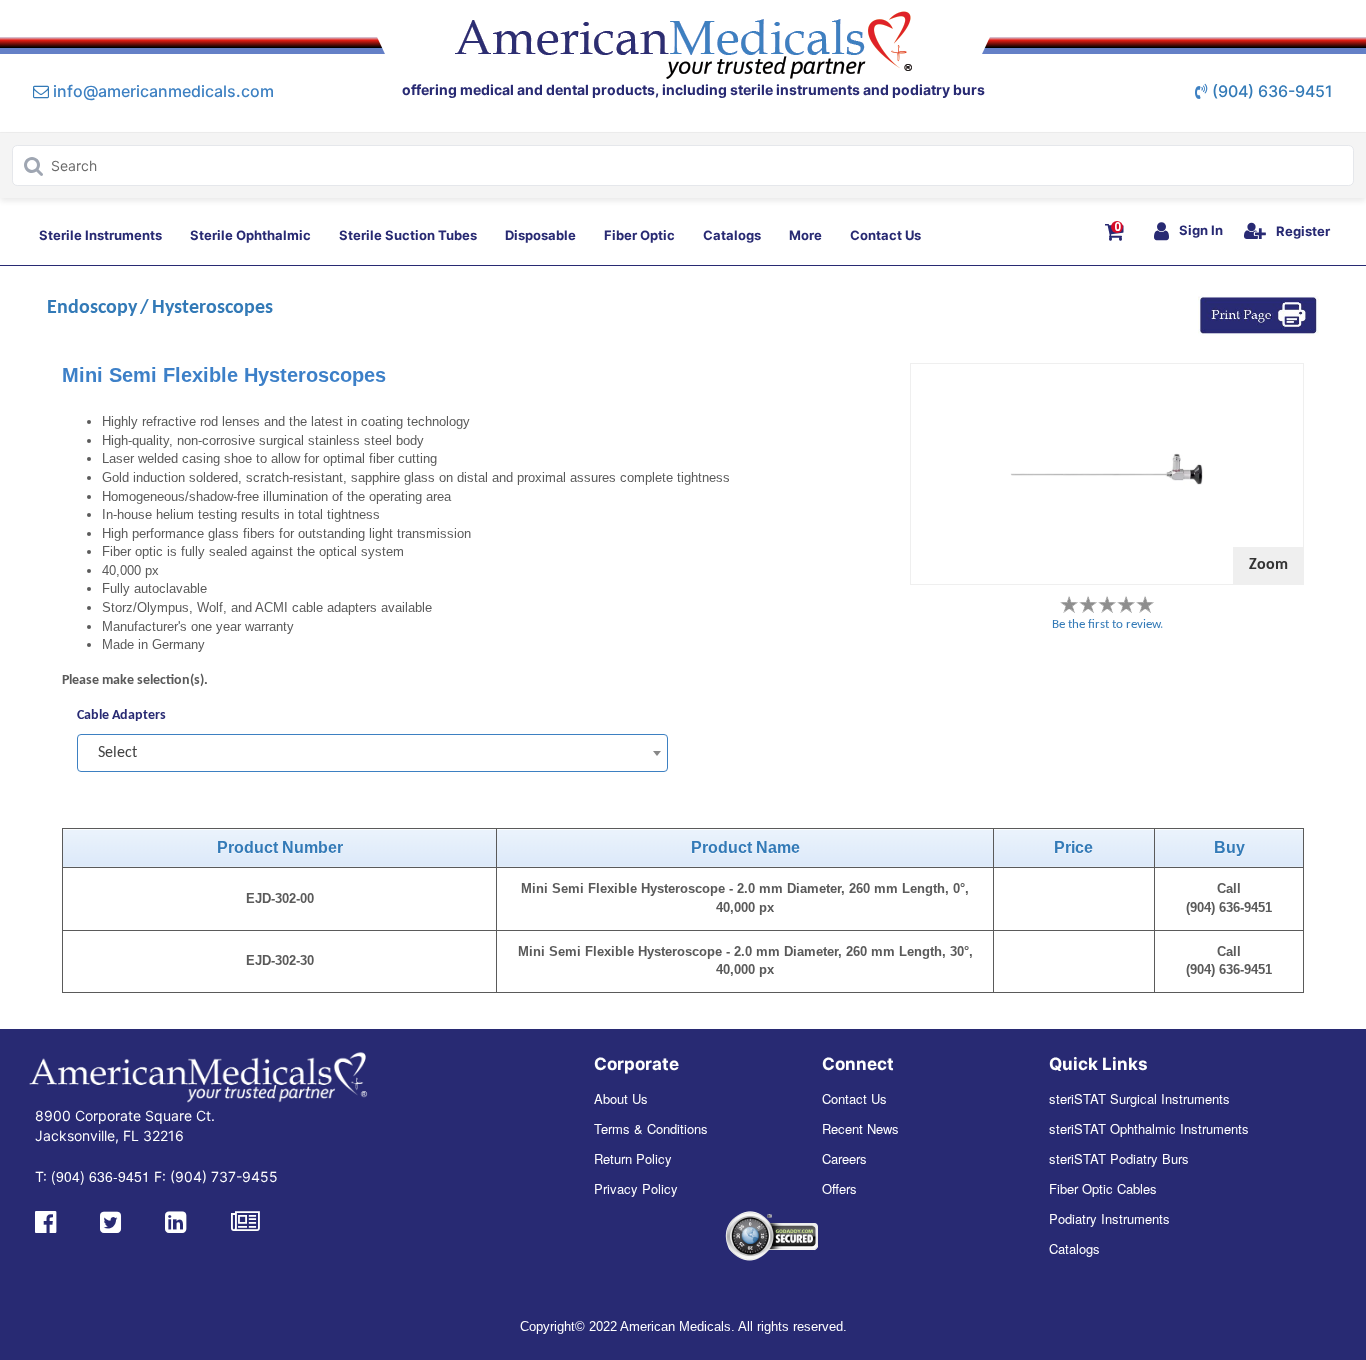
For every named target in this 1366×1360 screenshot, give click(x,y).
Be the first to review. (1107, 624)
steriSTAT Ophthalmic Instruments (1149, 1128)
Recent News (860, 1128)
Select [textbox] (117, 753)
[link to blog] (245, 1220)
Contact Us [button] (885, 235)
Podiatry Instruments (1109, 1218)
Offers (839, 1188)
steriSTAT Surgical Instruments (1139, 1098)
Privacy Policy (636, 1188)
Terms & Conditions (651, 1128)
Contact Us (854, 1098)
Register (1303, 231)
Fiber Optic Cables (1103, 1188)
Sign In (1201, 230)
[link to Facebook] (45, 1220)
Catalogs (1074, 1248)
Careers (844, 1158)
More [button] (805, 235)
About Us (621, 1098)
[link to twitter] (110, 1220)
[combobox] (372, 753)
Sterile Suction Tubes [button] (408, 235)
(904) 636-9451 (1272, 91)
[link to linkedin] (175, 1220)
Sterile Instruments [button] (100, 235)
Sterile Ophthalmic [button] (250, 235)
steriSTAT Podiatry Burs (1119, 1158)
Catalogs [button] (732, 235)
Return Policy (633, 1158)
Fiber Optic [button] (639, 235)
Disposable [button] (540, 235)
